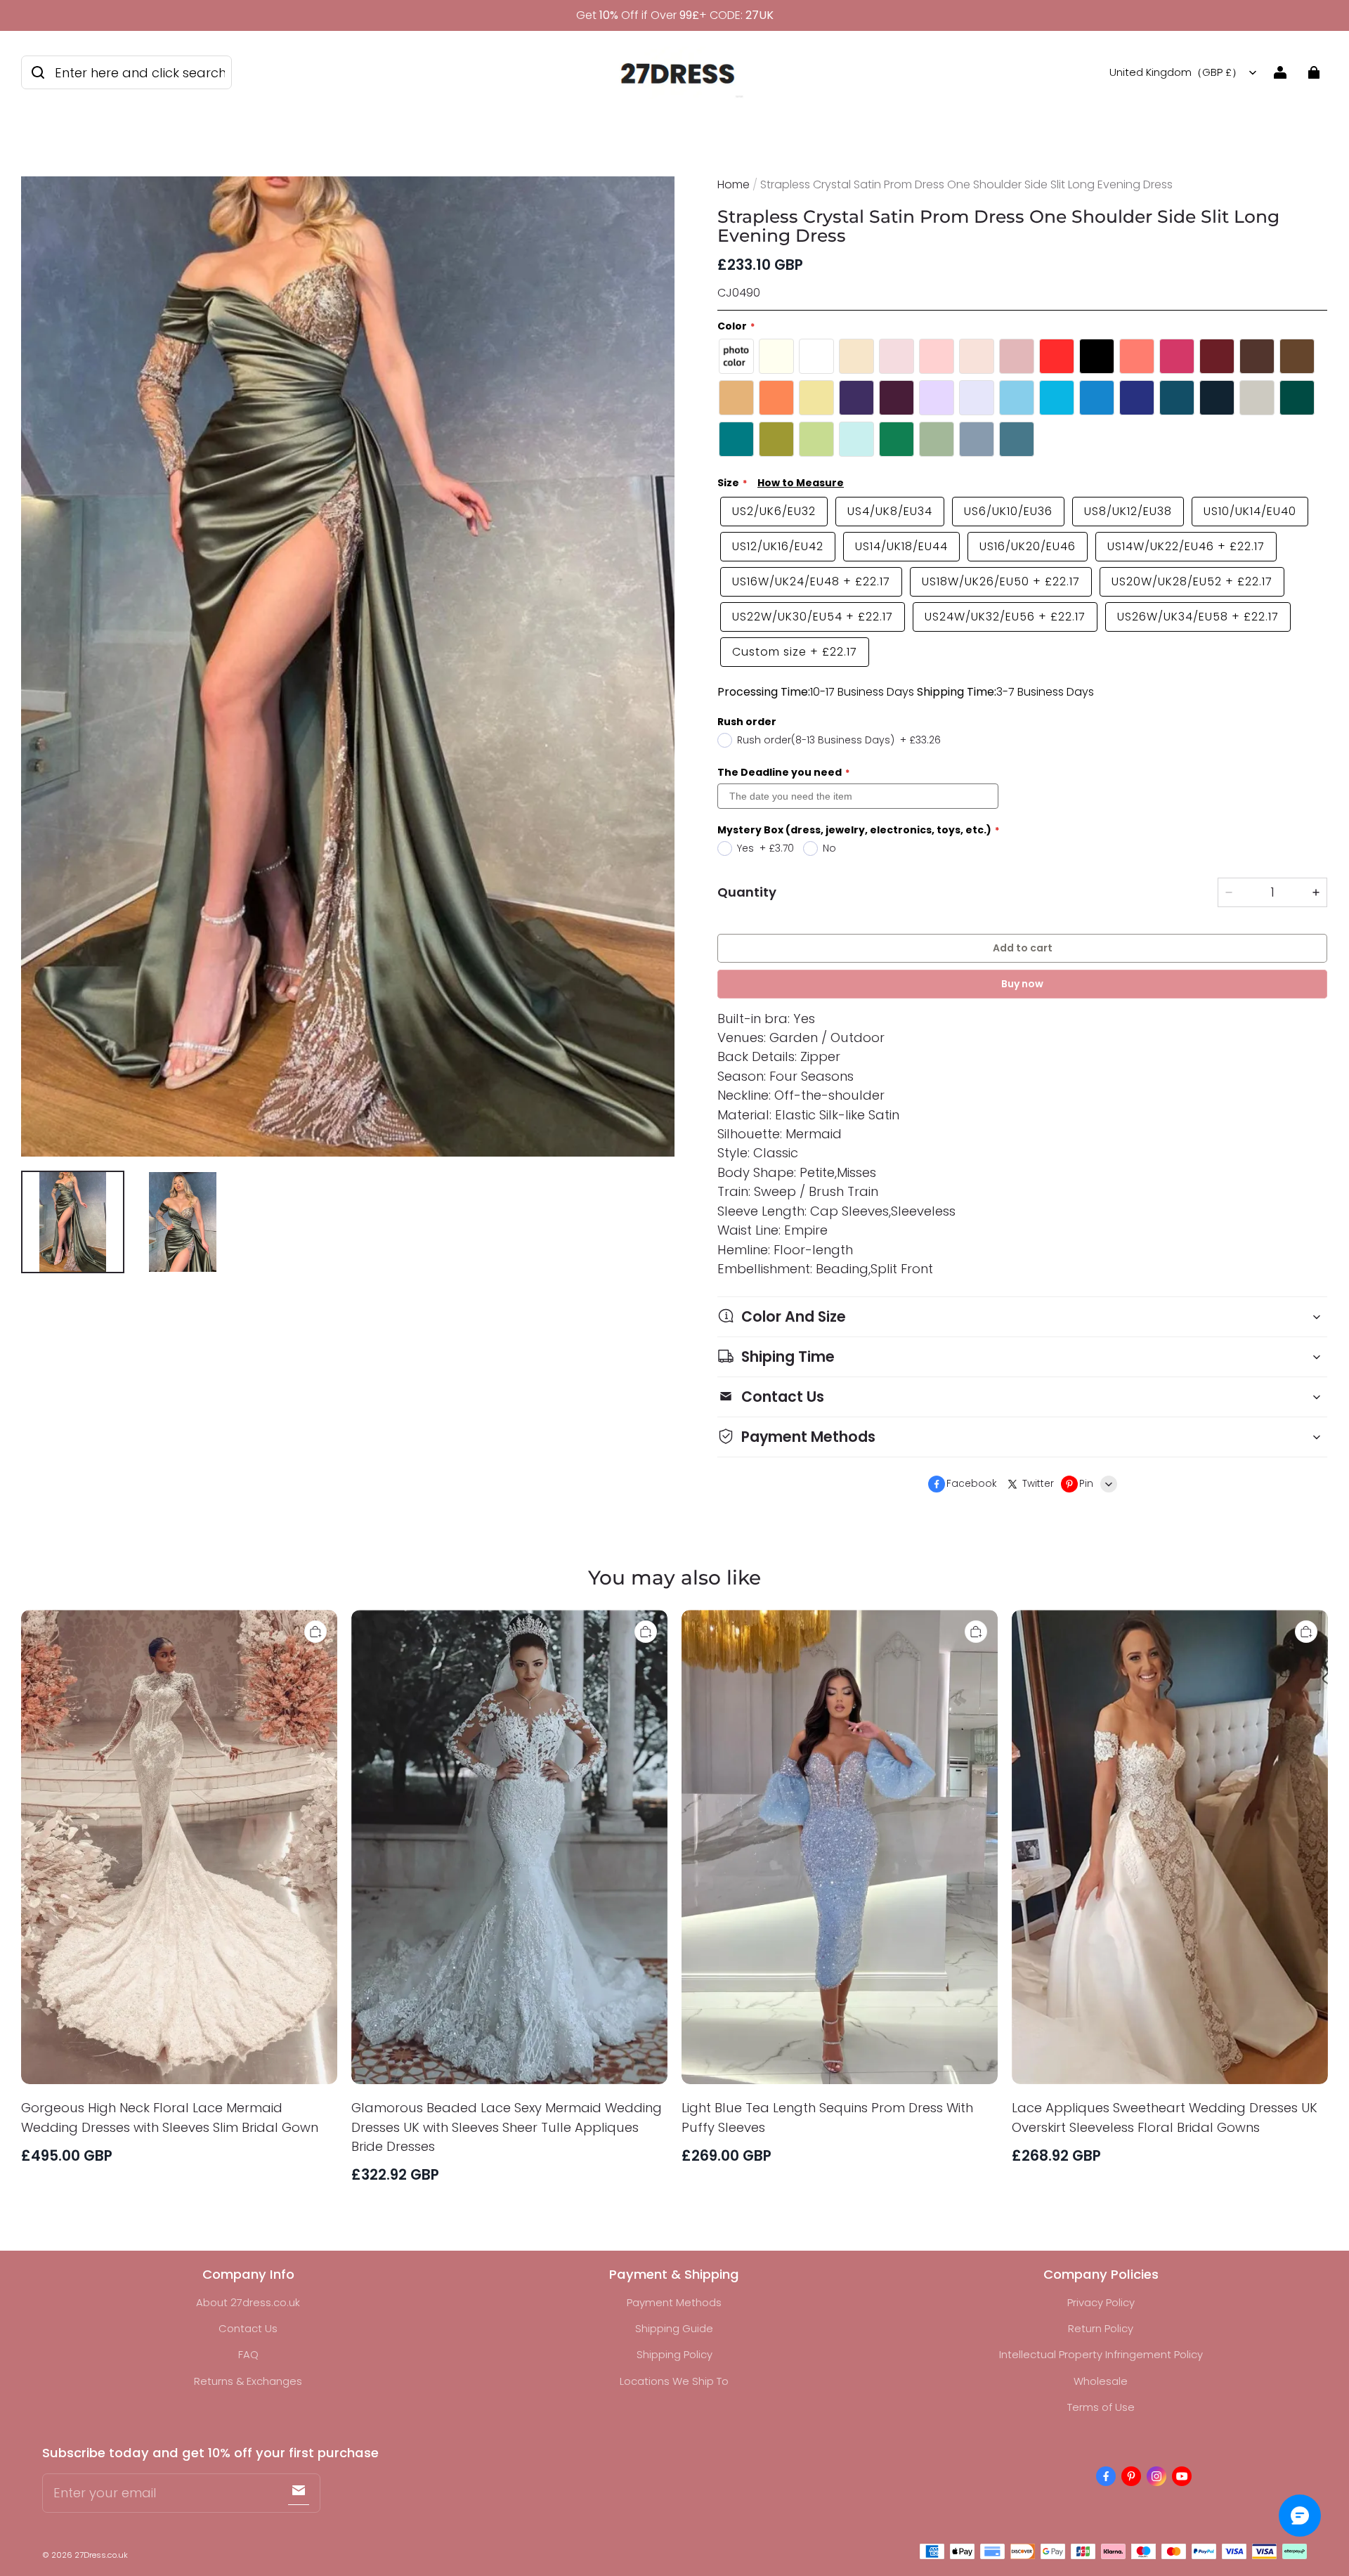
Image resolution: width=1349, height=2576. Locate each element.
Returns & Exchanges (248, 2381)
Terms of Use (1101, 2407)
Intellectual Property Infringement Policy (1101, 2354)
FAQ (248, 2354)
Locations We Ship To (674, 2381)
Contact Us (248, 2328)
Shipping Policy (674, 2354)
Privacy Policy (1101, 2302)
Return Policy (1101, 2328)
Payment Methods (674, 2302)
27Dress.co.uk (101, 2555)
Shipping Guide (674, 2328)
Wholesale (1101, 2381)
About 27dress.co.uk (248, 2302)
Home (734, 184)
